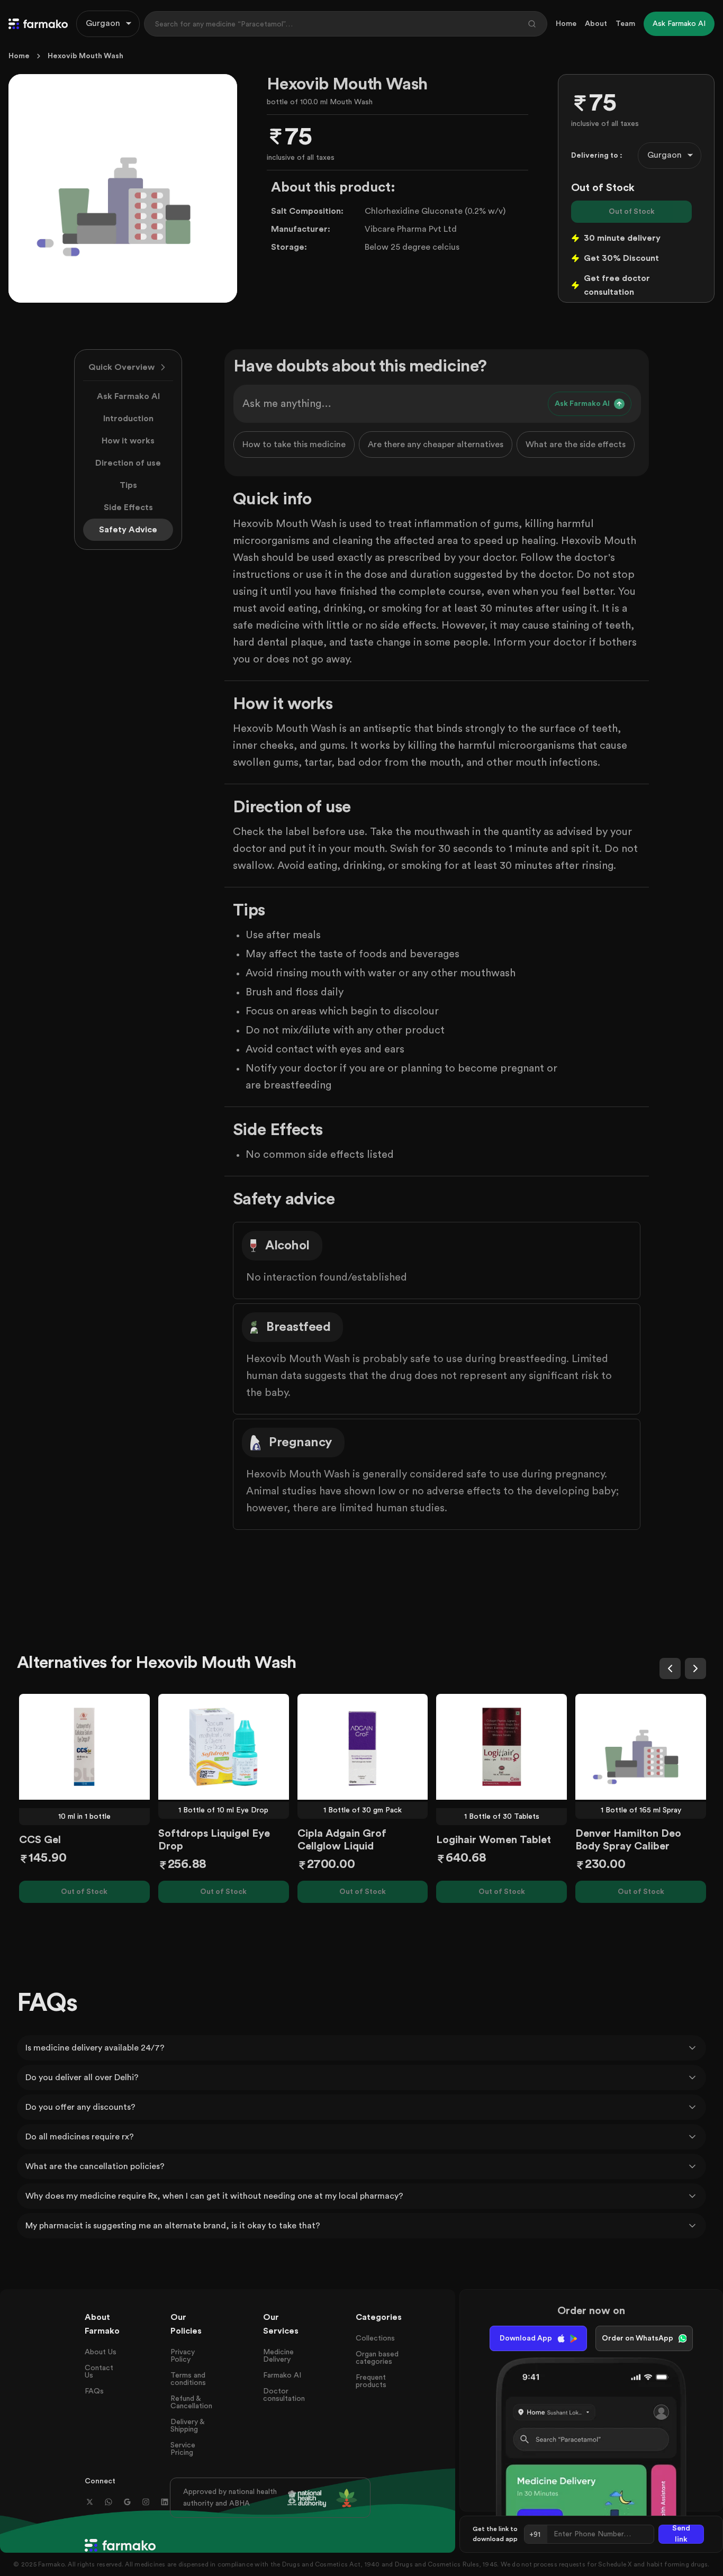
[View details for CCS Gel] (84, 1747)
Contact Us (99, 2372)
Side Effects (128, 507)
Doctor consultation (284, 2395)
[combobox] (108, 24)
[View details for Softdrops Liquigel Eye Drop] (224, 1747)
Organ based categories (377, 2358)
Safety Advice (128, 530)
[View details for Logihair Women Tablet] (501, 1747)
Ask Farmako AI (128, 396)
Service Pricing (183, 2449)
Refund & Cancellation (191, 2402)
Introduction (128, 419)
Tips (128, 485)
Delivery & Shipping (187, 2426)
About (596, 24)
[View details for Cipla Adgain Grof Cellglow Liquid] (363, 1747)
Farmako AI (282, 2375)
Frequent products (371, 2381)
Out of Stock (632, 212)
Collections (375, 2338)
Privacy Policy (183, 2356)
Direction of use (128, 463)
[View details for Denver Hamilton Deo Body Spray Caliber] (641, 1747)
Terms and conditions (188, 2379)
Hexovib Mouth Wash (85, 56)
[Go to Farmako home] (38, 24)
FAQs (94, 2391)
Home (566, 24)
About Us (101, 2352)
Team (625, 24)
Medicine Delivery (278, 2356)
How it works (128, 441)
